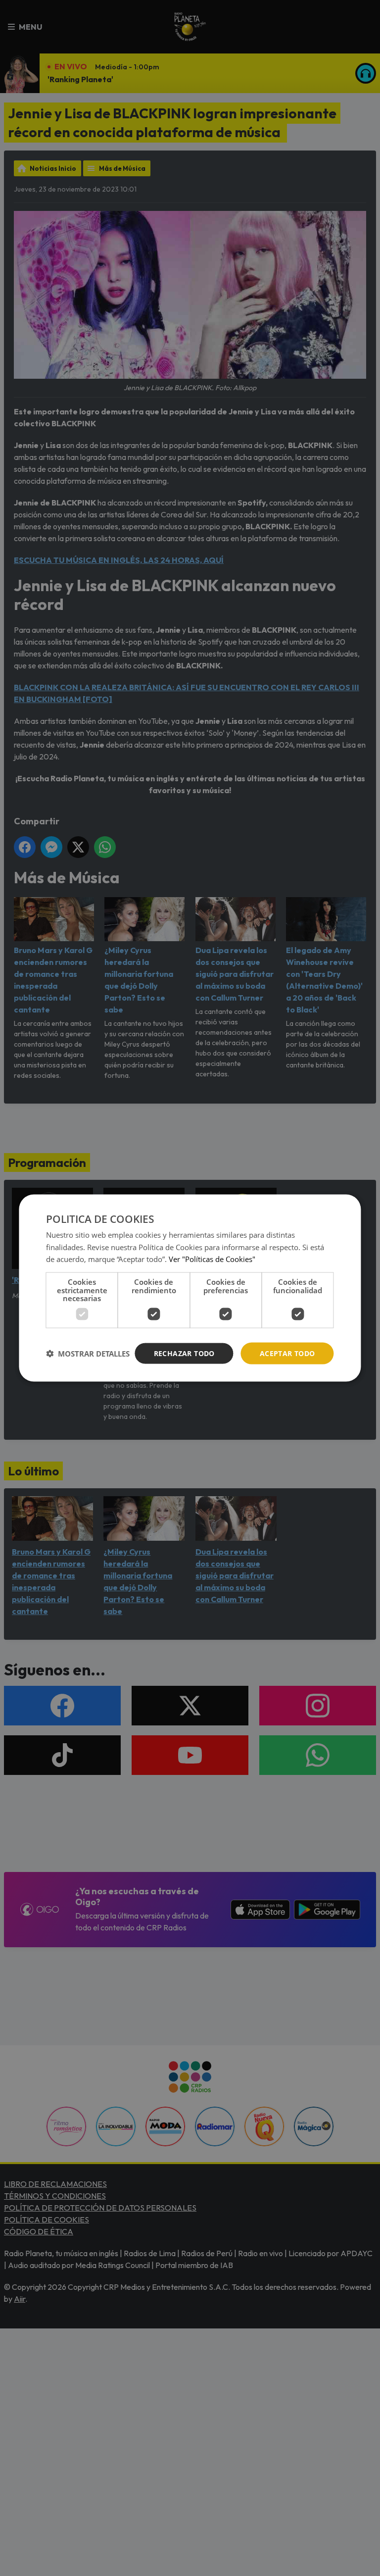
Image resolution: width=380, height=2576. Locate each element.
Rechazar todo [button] (184, 1353)
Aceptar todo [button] (287, 1353)
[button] (88, 1354)
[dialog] (190, 1288)
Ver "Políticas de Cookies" (212, 1259)
